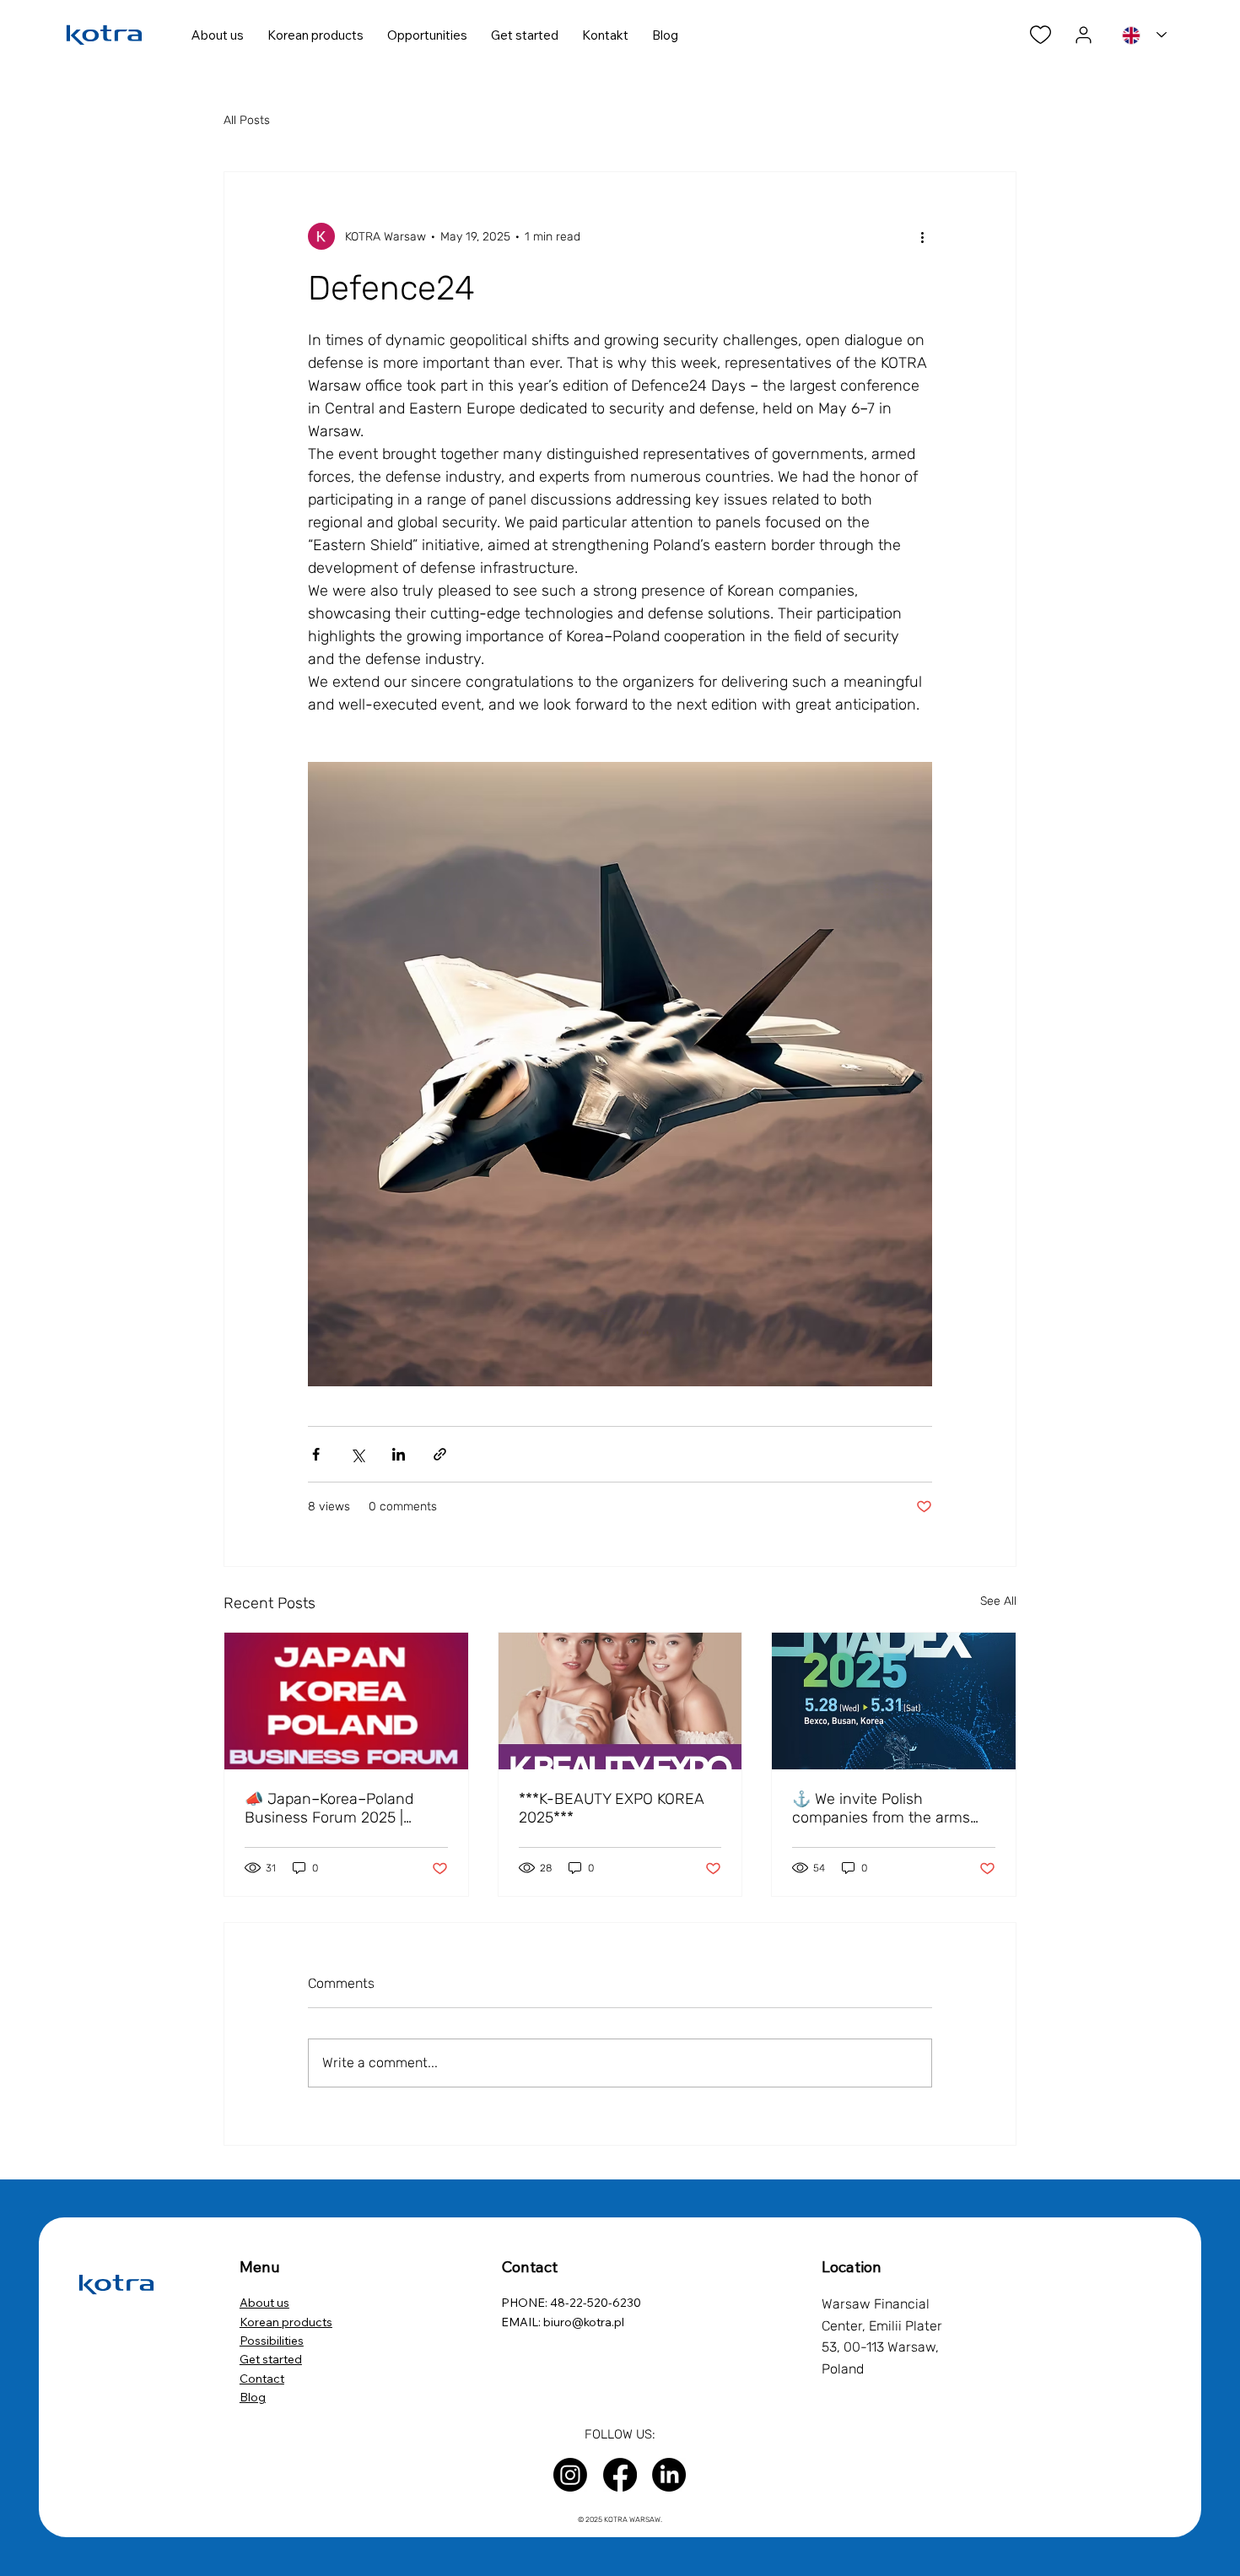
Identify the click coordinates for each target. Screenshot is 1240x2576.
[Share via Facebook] (316, 1454)
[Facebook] (620, 2475)
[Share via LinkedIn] (399, 1454)
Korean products (286, 2322)
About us (264, 2303)
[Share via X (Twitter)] (357, 1454)
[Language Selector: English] (1144, 35)
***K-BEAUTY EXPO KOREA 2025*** (612, 1808)
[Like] (1041, 35)
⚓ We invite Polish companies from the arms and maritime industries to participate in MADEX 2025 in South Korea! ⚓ (892, 1808)
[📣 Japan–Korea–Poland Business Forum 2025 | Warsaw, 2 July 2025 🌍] (346, 1701)
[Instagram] (570, 2475)
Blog (253, 2397)
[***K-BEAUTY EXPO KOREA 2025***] (620, 1701)
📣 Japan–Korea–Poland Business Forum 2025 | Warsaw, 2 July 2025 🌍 (329, 1808)
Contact (262, 2379)
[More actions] (922, 236)
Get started (271, 2359)
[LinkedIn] (669, 2475)
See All (998, 1601)
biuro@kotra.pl (584, 2322)
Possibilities (272, 2341)
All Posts (247, 120)
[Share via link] (440, 1454)
